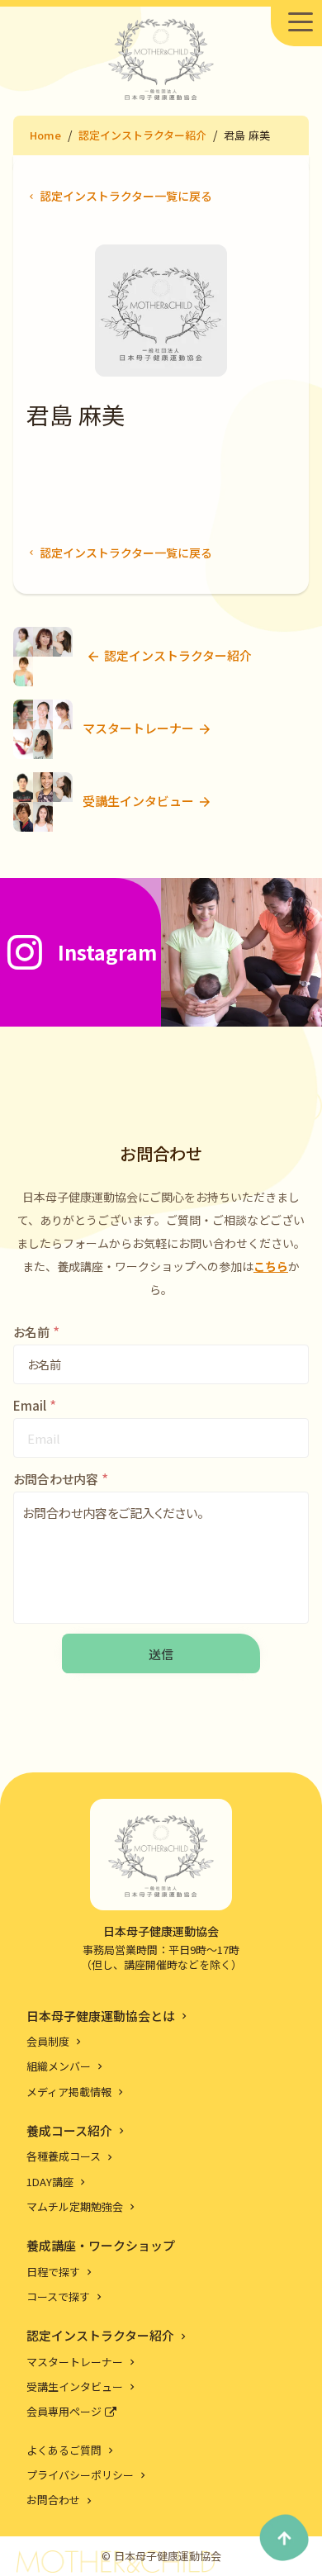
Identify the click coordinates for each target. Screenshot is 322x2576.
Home (45, 135)
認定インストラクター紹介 (142, 135)
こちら (271, 1266)
